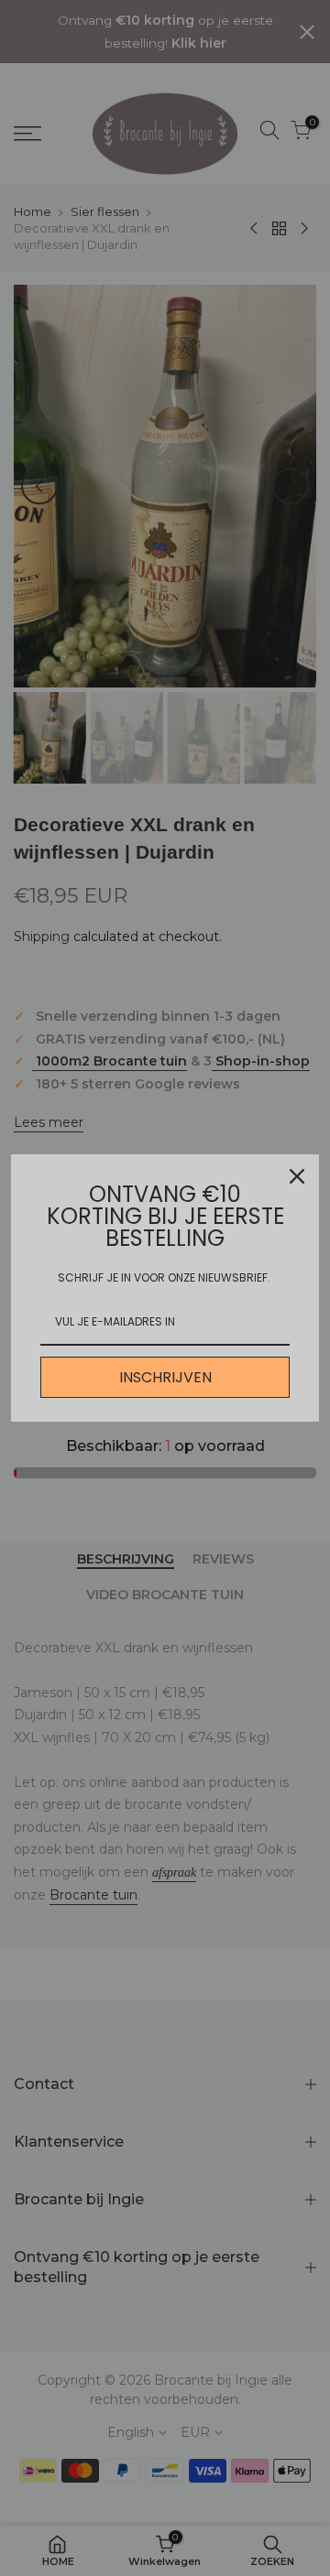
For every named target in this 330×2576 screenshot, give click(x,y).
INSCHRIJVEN (165, 1377)
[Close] (297, 1176)
